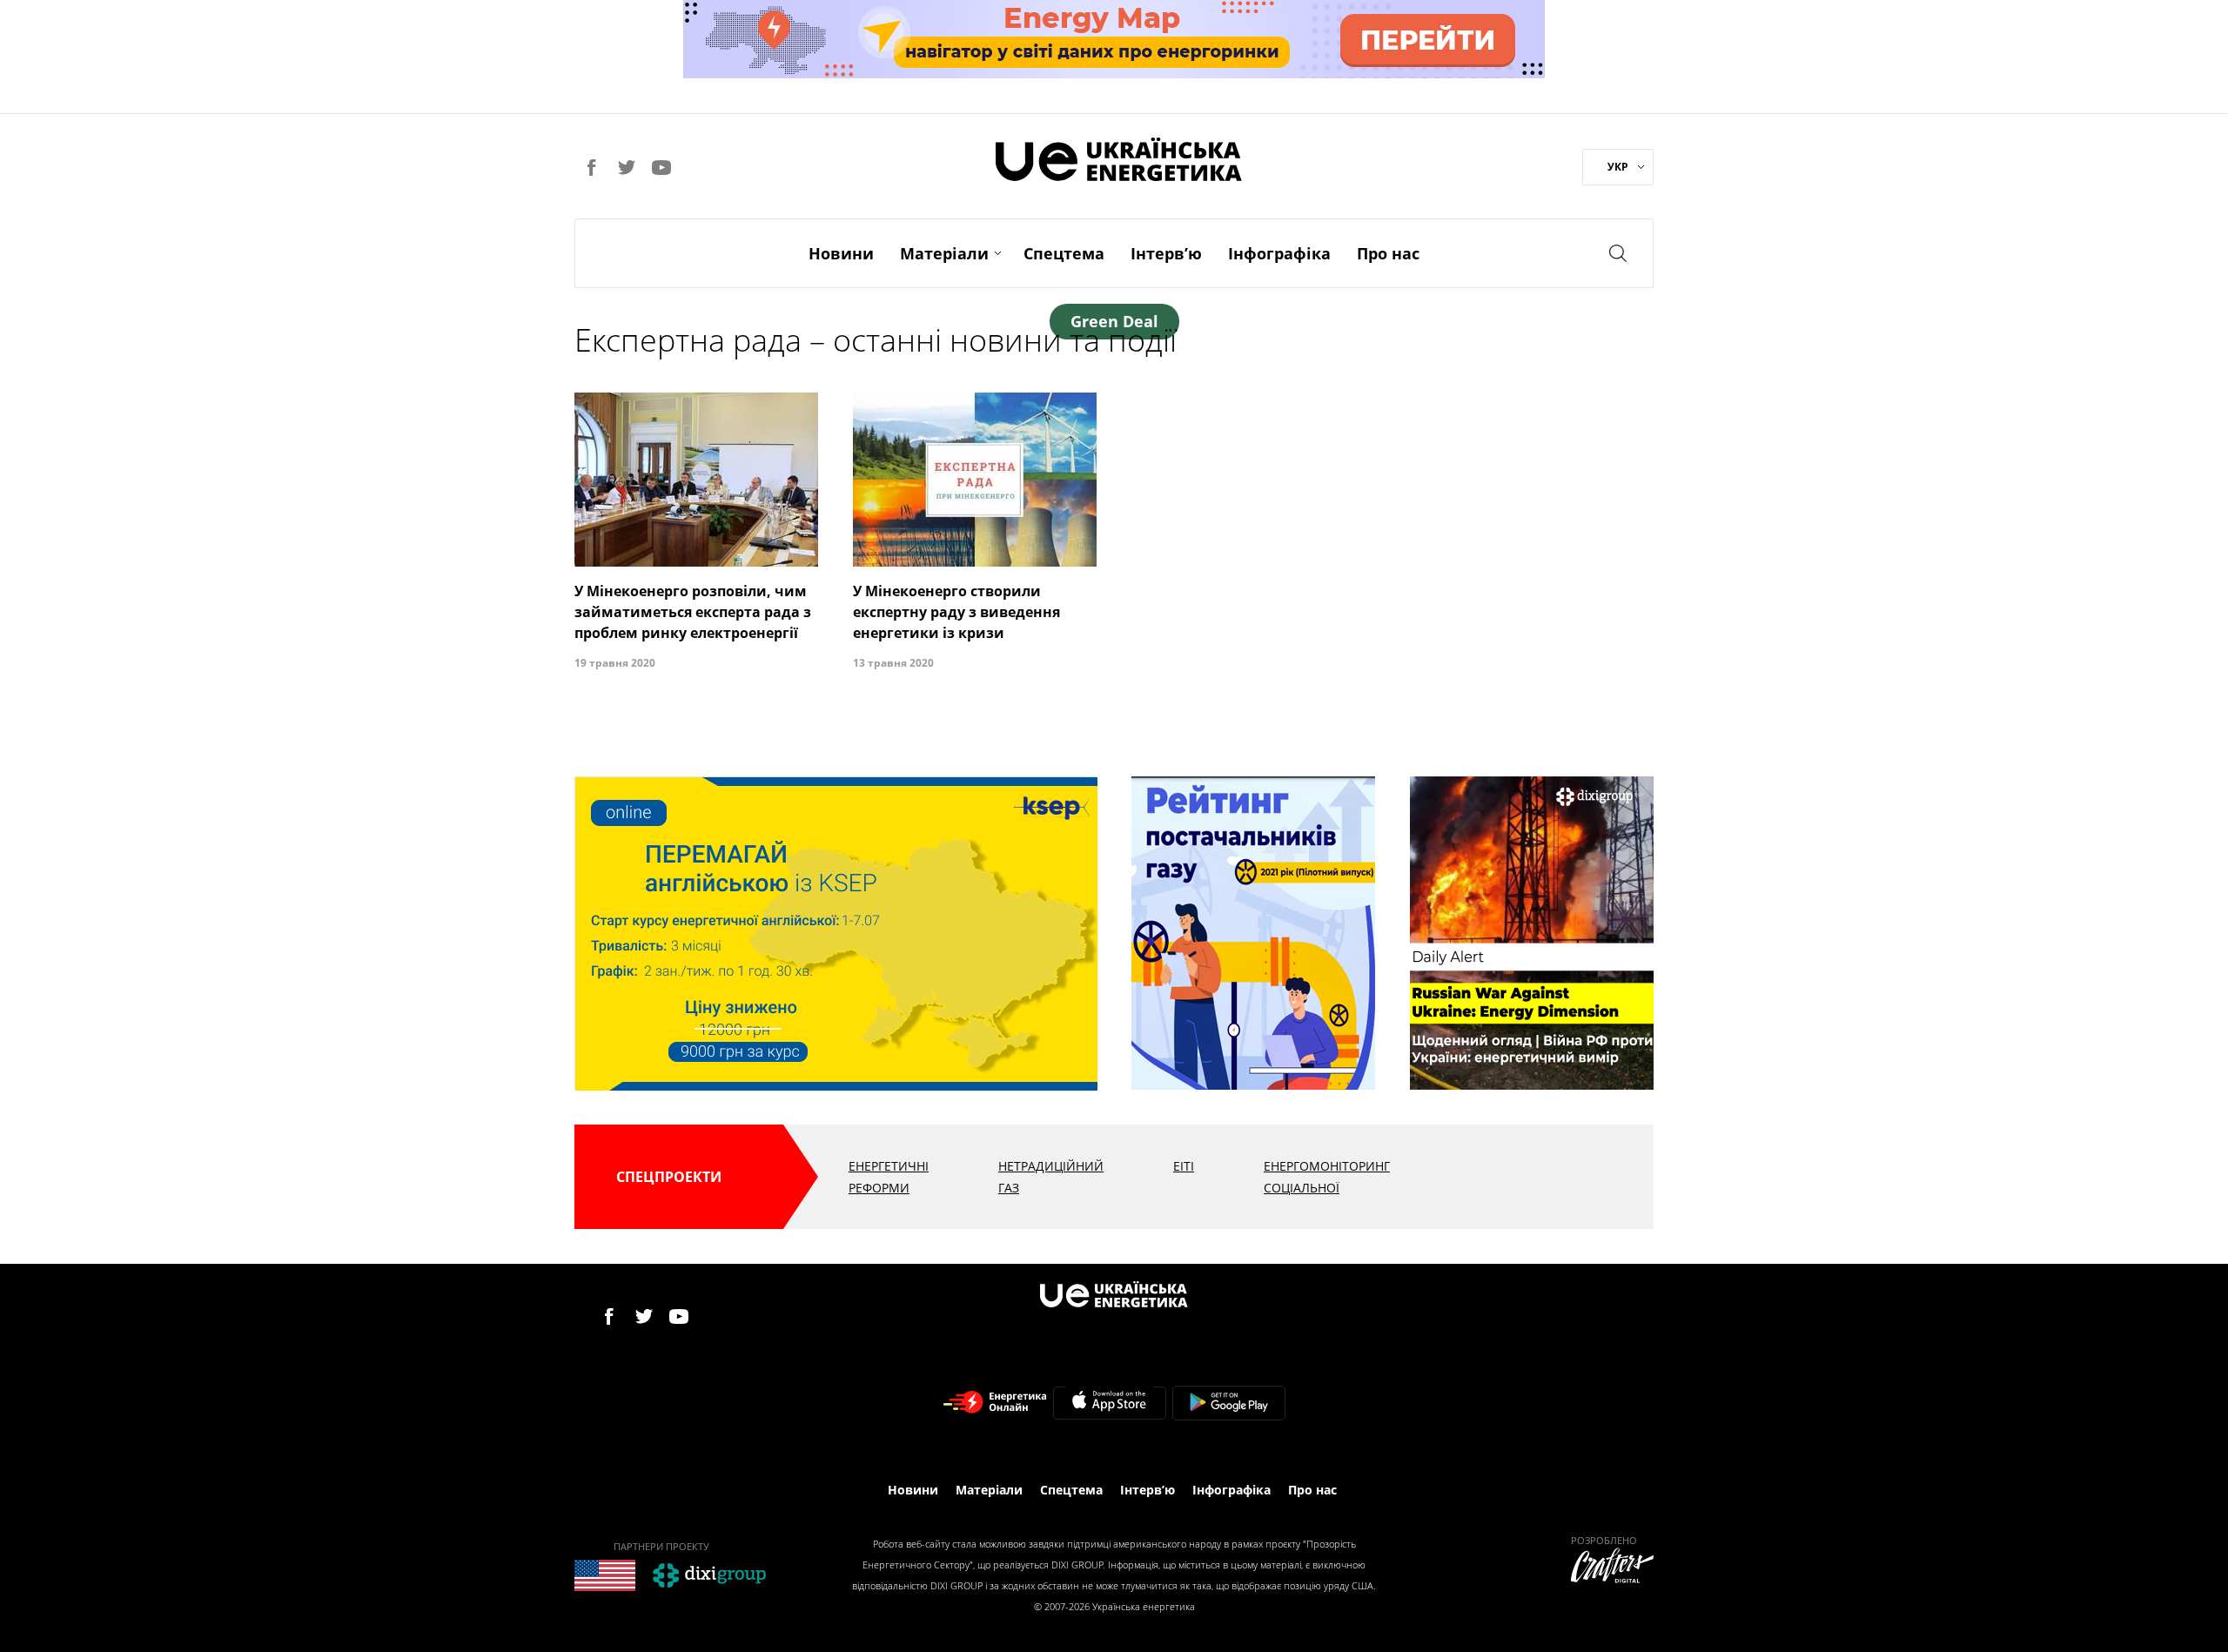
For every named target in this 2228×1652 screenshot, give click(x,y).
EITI (1184, 1166)
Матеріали (944, 253)
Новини (841, 253)
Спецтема (1064, 253)
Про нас (1388, 253)
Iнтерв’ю (1166, 253)
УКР (1618, 167)
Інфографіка (1279, 253)
